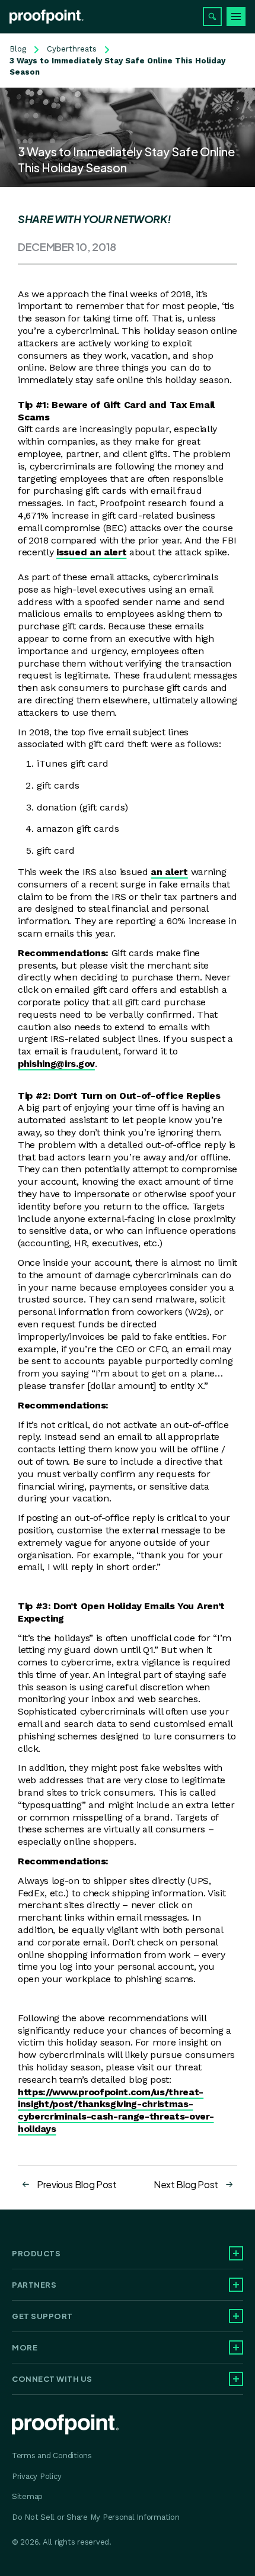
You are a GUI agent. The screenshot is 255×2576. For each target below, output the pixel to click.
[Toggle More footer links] (236, 2347)
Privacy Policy (36, 2476)
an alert (169, 872)
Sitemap (27, 2496)
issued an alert (91, 552)
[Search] (212, 17)
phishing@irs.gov (56, 1064)
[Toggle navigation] (236, 17)
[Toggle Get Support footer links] (236, 2316)
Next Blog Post (186, 2184)
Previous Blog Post (77, 2184)
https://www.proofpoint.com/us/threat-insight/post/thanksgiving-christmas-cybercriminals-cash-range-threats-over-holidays (116, 2110)
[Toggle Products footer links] (236, 2253)
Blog (18, 49)
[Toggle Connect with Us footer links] (236, 2379)
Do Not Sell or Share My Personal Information (96, 2517)
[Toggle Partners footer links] (236, 2285)
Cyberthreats (72, 49)
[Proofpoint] (47, 17)
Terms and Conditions (52, 2456)
